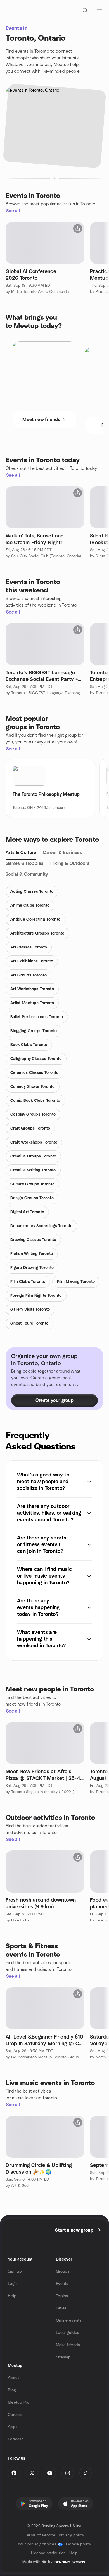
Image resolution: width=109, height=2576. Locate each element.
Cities (61, 2308)
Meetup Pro (19, 2402)
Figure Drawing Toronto (32, 1268)
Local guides (67, 2333)
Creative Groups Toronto (33, 1156)
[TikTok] (86, 2473)
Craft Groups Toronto (30, 1128)
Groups (63, 2271)
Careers (15, 2415)
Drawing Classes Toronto (33, 1240)
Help (12, 2296)
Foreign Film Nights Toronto (36, 1296)
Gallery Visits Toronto (30, 1310)
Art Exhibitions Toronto (32, 961)
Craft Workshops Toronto (34, 1142)
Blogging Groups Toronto (34, 1031)
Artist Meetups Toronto (32, 1003)
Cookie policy (79, 2544)
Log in (13, 2284)
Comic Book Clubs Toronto (35, 1101)
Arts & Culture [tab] (21, 853)
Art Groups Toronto (29, 975)
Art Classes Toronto (29, 947)
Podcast (15, 2439)
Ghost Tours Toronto (29, 1324)
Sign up (15, 2271)
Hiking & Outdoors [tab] (70, 863)
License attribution (48, 2553)
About (13, 2378)
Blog (12, 2390)
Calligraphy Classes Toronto (36, 1059)
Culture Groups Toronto (32, 1184)
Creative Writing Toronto (33, 1170)
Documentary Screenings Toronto (41, 1226)
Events (62, 2284)
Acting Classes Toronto (32, 892)
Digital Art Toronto (27, 1212)
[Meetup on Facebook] (14, 2473)
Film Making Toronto (76, 1282)
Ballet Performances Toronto (37, 1017)
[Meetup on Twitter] (32, 2473)
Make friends (68, 2345)
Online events (69, 2320)
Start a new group (74, 2230)
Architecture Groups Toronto (37, 933)
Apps (13, 2427)
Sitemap (63, 2357)
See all (13, 211)
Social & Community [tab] (27, 874)
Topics (62, 2296)
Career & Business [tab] (62, 853)
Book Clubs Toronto (29, 1045)
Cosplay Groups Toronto (33, 1115)
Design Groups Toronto (32, 1198)
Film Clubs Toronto (28, 1282)
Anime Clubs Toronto (30, 906)
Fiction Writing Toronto (32, 1254)
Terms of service (40, 2535)
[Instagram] (68, 2473)
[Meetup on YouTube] (50, 2473)
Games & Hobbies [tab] (25, 863)
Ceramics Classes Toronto (35, 1073)
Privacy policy (71, 2535)
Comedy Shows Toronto (33, 1087)
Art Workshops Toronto (32, 989)
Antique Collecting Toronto (35, 920)
